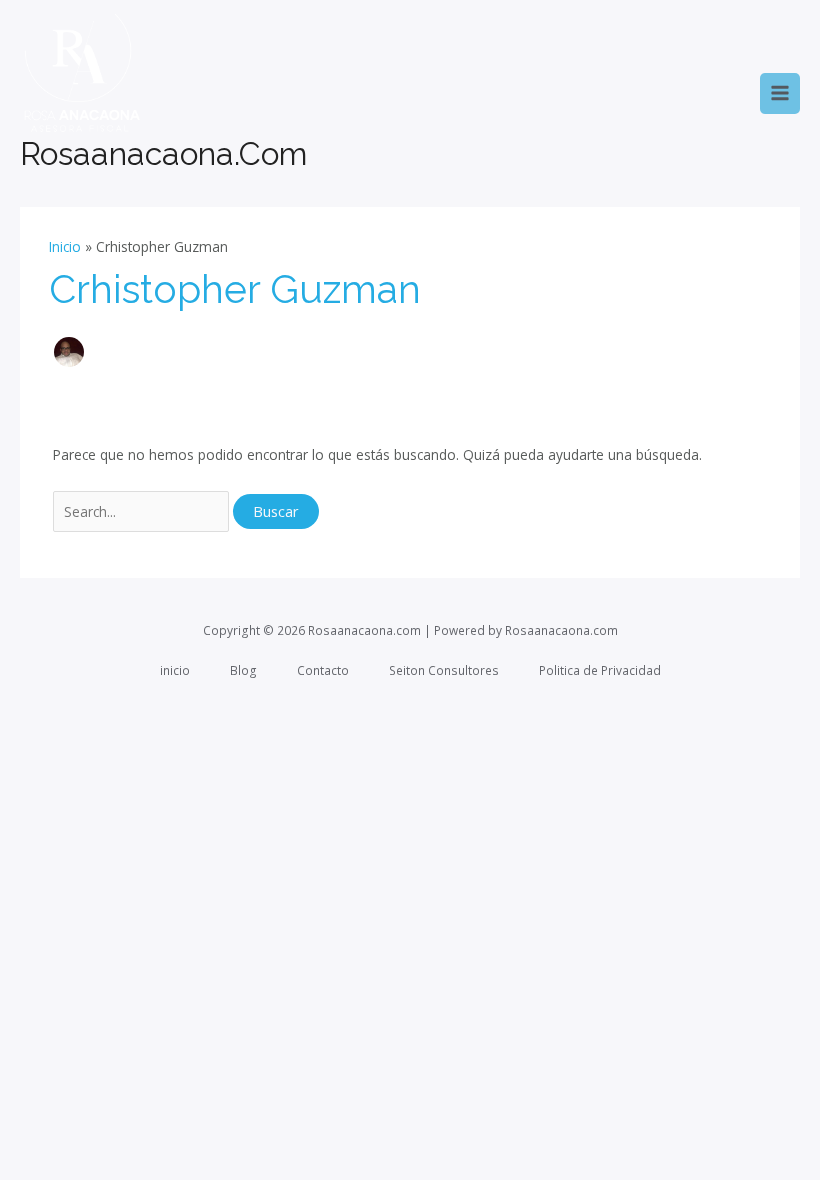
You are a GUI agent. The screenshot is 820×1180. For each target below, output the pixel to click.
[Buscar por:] (143, 511)
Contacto (323, 670)
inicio (175, 670)
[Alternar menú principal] (780, 93)
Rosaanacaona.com (163, 153)
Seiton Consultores (444, 670)
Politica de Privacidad (600, 670)
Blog (243, 670)
